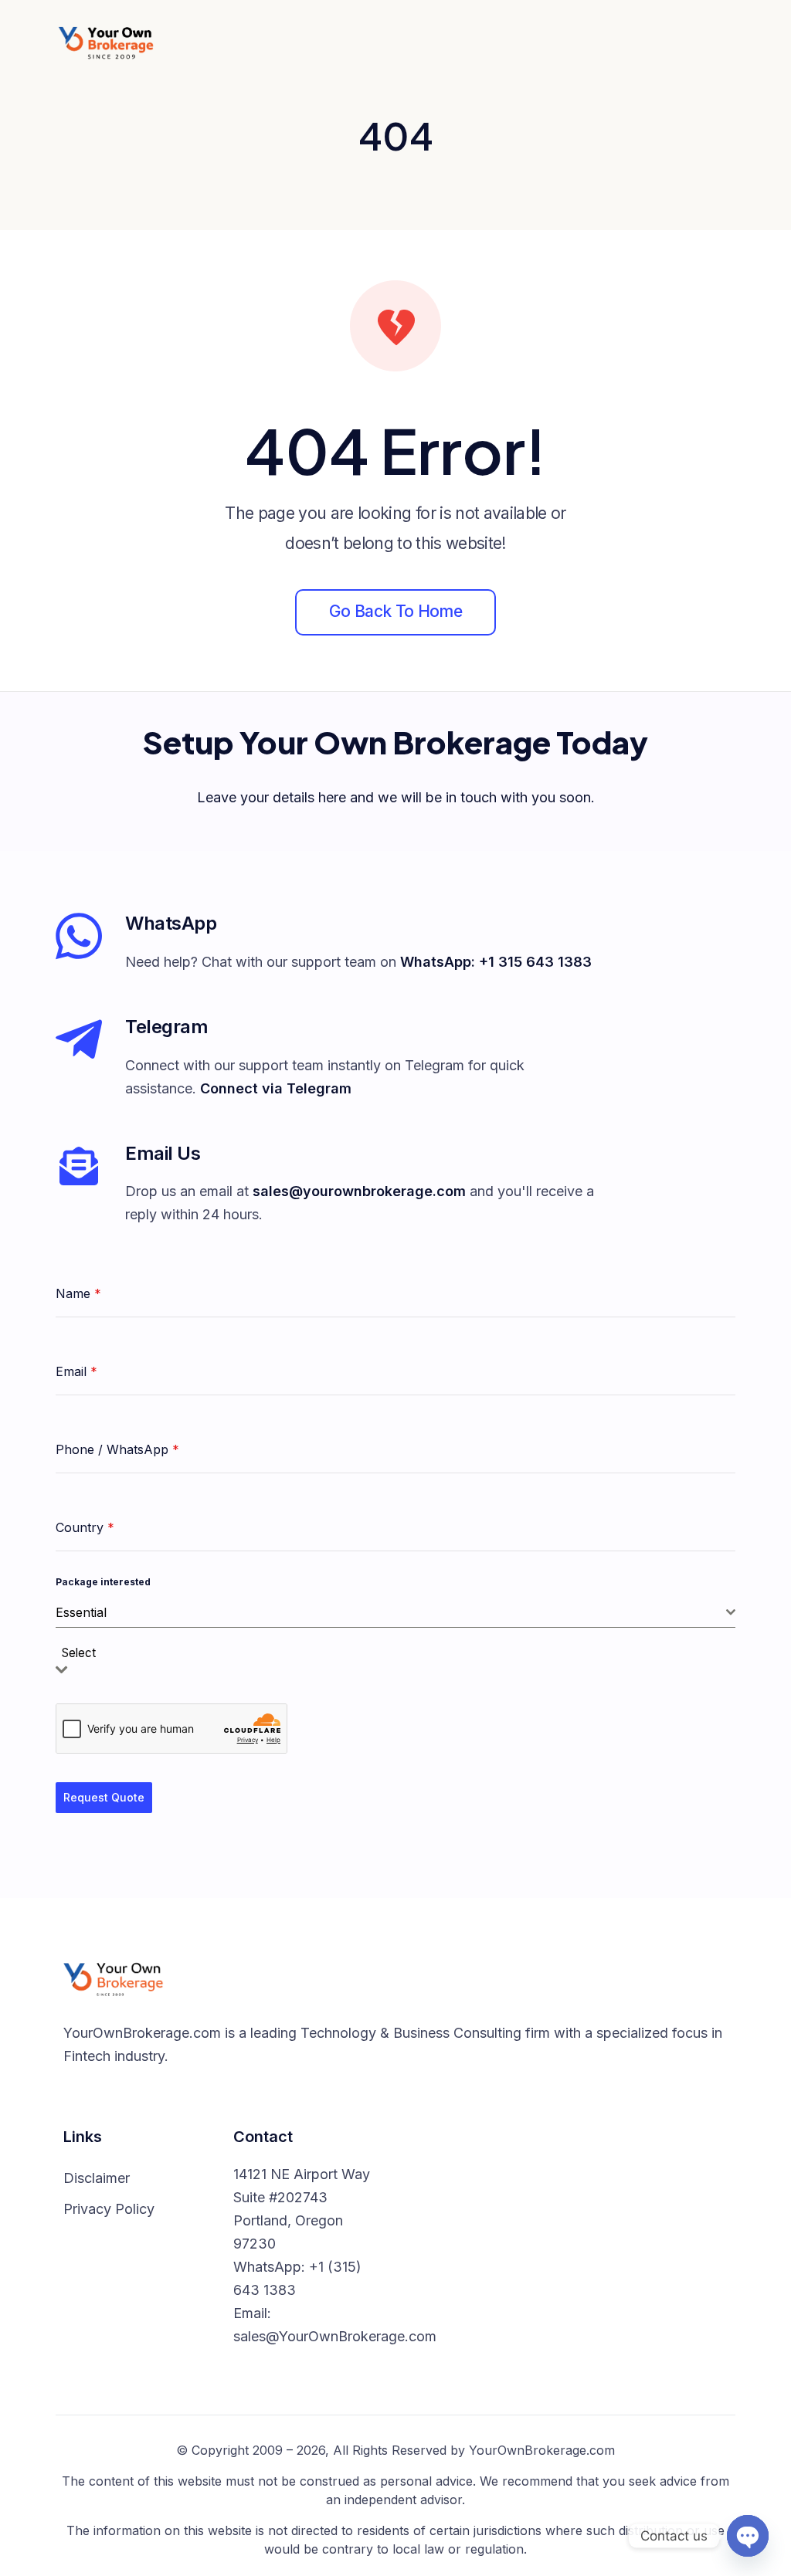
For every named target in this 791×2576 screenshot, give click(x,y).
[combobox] (395, 1613)
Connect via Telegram (276, 1088)
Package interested (103, 1582)
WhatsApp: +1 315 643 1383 (496, 962)
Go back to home (395, 611)
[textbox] (83, 1654)
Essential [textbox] (81, 1612)
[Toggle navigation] (720, 42)
